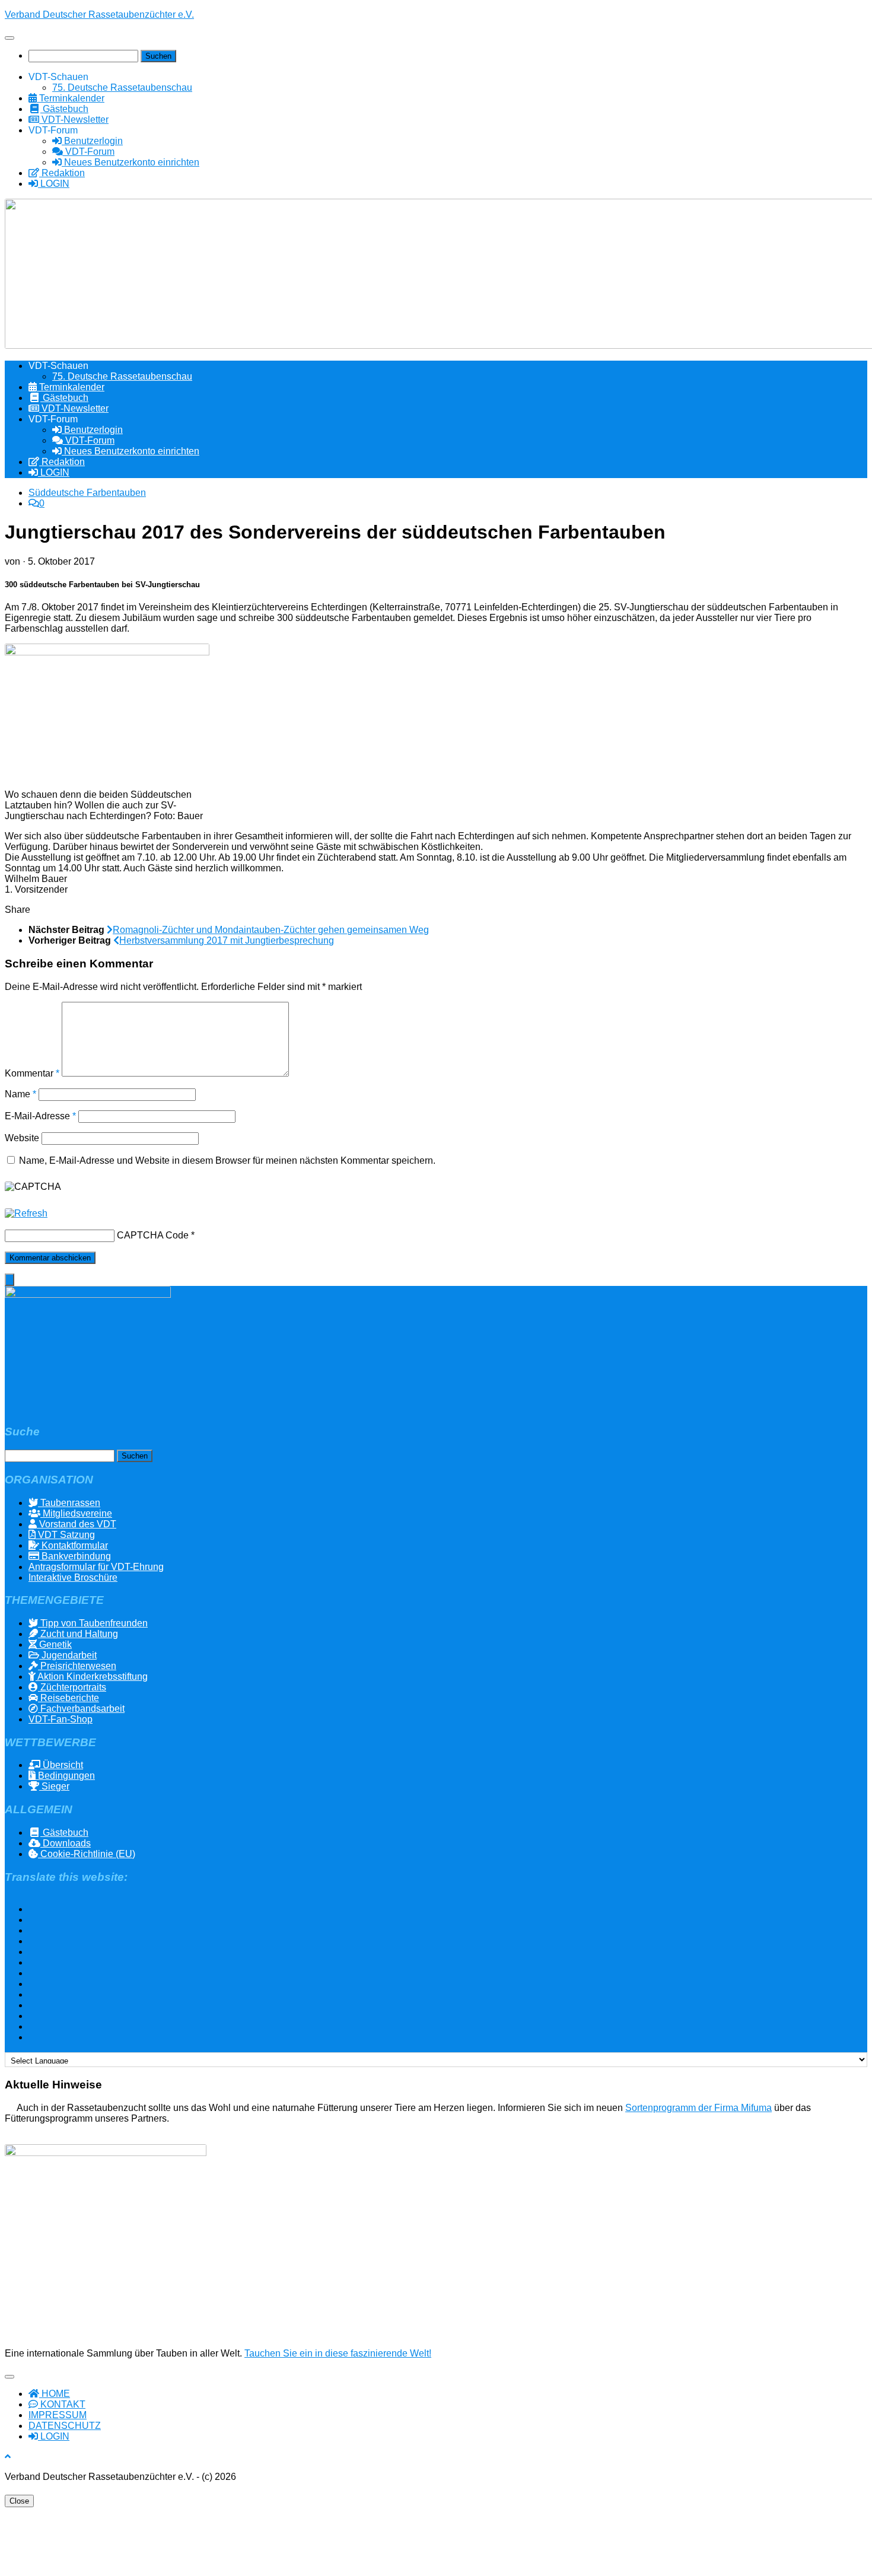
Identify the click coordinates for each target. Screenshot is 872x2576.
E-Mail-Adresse (40, 1116)
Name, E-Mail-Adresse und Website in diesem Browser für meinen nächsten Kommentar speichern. (227, 1160)
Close (19, 2501)
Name (20, 1094)
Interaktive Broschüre (73, 1577)
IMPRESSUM (58, 2415)
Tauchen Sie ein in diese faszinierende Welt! (338, 2353)
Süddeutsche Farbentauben (87, 493)
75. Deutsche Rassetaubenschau (122, 87)
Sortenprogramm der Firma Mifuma (698, 2108)
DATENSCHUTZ (65, 2426)
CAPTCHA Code (153, 1235)
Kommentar (32, 1073)
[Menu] (9, 38)
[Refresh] (26, 1213)
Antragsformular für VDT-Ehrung (96, 1567)
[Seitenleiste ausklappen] (9, 1280)
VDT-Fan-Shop (61, 1719)
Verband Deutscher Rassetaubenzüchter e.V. (99, 15)
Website (22, 1138)
